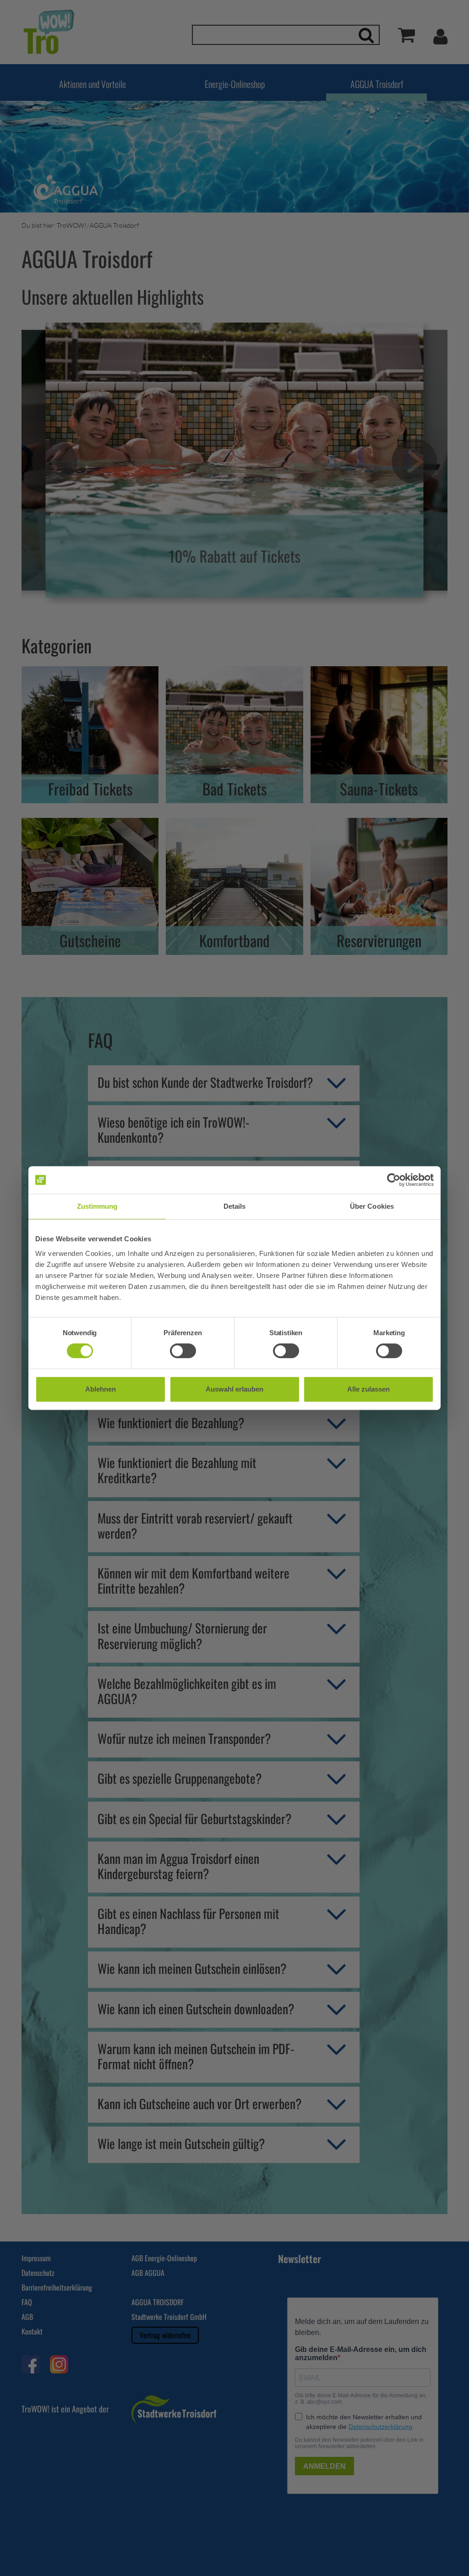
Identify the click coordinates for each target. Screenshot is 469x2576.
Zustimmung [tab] (97, 1206)
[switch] (183, 1351)
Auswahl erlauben (234, 1389)
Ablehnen (101, 1389)
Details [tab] (235, 1206)
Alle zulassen (368, 1389)
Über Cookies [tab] (372, 1206)
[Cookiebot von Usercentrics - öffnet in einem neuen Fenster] (394, 1180)
